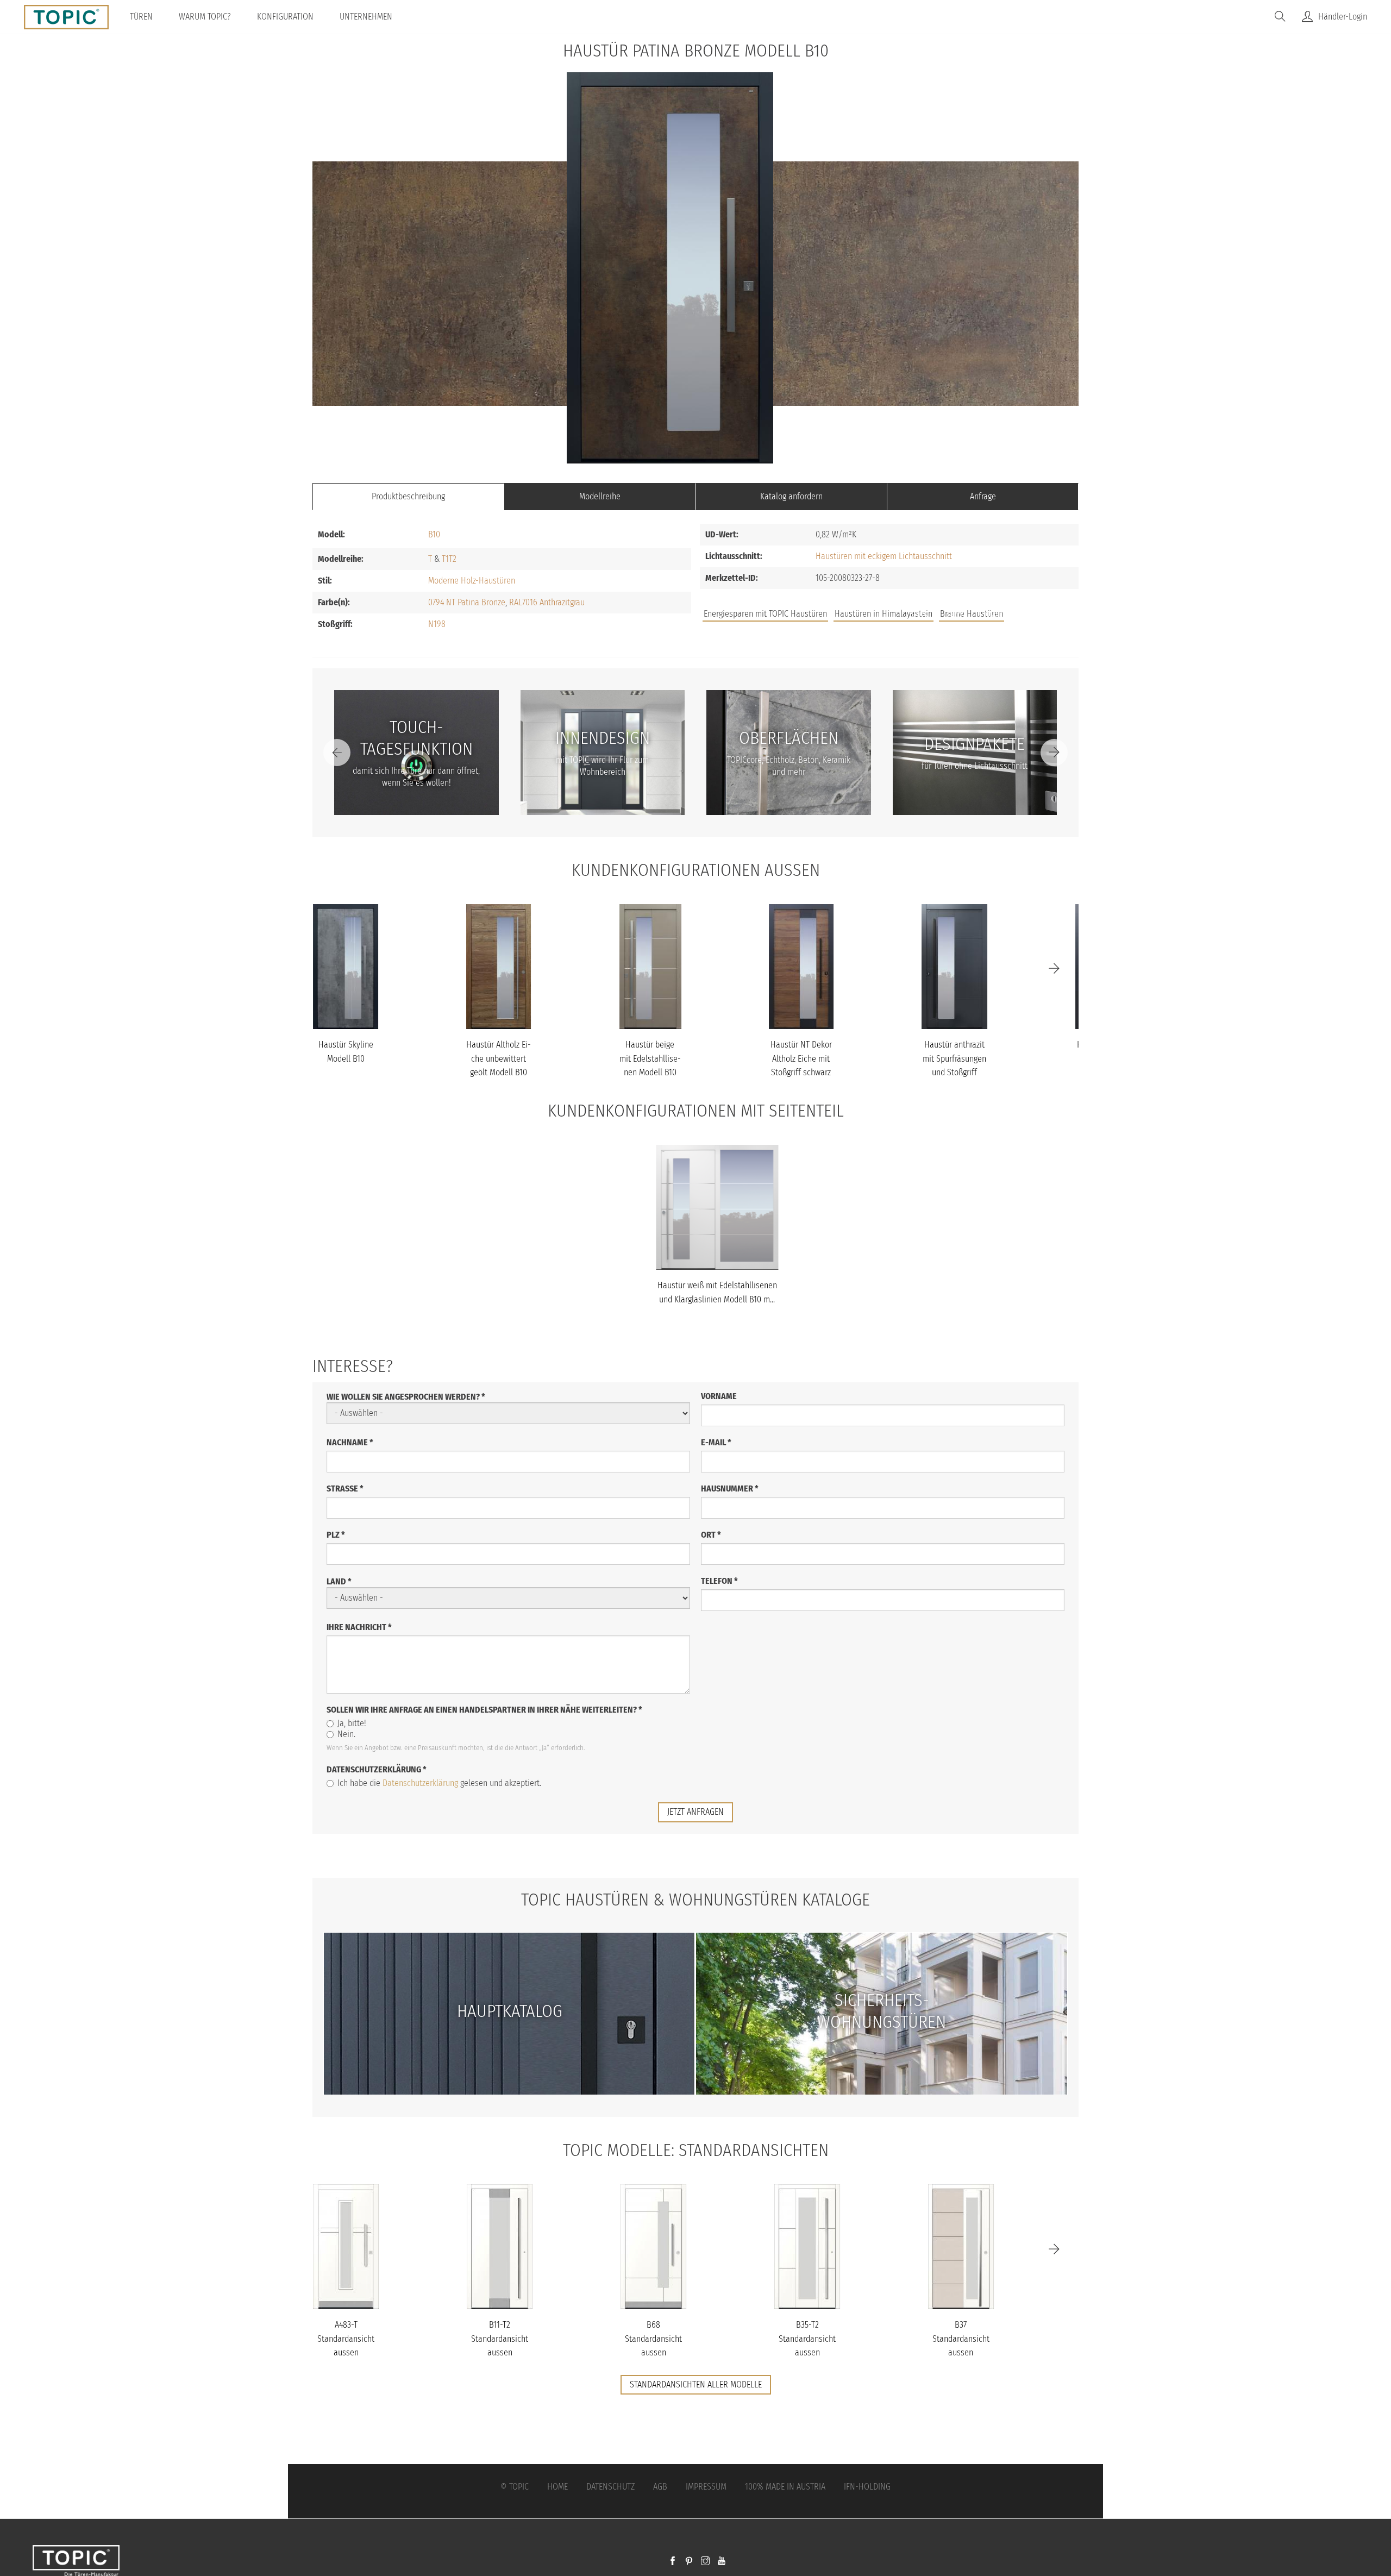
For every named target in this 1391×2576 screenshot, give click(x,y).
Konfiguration (285, 17)
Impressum (706, 2487)
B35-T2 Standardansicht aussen (807, 2339)
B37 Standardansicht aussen (961, 2339)
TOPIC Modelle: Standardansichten (696, 2150)
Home (557, 2487)
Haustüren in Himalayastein (884, 614)
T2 (453, 559)
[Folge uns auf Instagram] (705, 2562)
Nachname (350, 1442)
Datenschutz (610, 2487)
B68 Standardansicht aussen (653, 2339)
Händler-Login (1343, 17)
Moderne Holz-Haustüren (472, 581)
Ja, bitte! (352, 1723)
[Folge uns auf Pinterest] (689, 2562)
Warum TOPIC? (205, 17)
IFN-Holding (867, 2487)
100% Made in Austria (785, 2487)
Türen (141, 17)
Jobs (920, 615)
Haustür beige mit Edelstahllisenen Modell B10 (650, 1058)
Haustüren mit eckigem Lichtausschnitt (884, 556)
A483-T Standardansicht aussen (346, 2339)
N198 (437, 624)
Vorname (719, 1396)
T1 (445, 559)
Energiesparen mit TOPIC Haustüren (765, 614)
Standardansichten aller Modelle (696, 2384)
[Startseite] (70, 17)
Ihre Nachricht (359, 1627)
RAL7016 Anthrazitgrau (547, 602)
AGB (660, 2487)
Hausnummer (730, 1488)
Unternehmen (366, 17)
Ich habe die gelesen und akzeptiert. (439, 1783)
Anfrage (983, 496)
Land (339, 1581)
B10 (434, 534)
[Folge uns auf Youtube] (722, 2562)
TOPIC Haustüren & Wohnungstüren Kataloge (695, 1900)
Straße (345, 1488)
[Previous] (337, 753)
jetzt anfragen (695, 1812)
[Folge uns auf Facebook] (673, 2562)
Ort (711, 1535)
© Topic (515, 2487)
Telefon (719, 1581)
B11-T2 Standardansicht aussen (500, 2339)
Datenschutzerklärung (377, 1769)
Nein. (346, 1734)
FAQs (956, 615)
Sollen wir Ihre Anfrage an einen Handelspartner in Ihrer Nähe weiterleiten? (484, 1710)
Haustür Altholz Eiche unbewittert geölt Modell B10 (499, 1058)
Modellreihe (600, 496)
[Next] (1054, 753)
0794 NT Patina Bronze (467, 602)
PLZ (336, 1535)
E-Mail (716, 1442)
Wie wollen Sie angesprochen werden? (406, 1397)
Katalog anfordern (791, 496)
